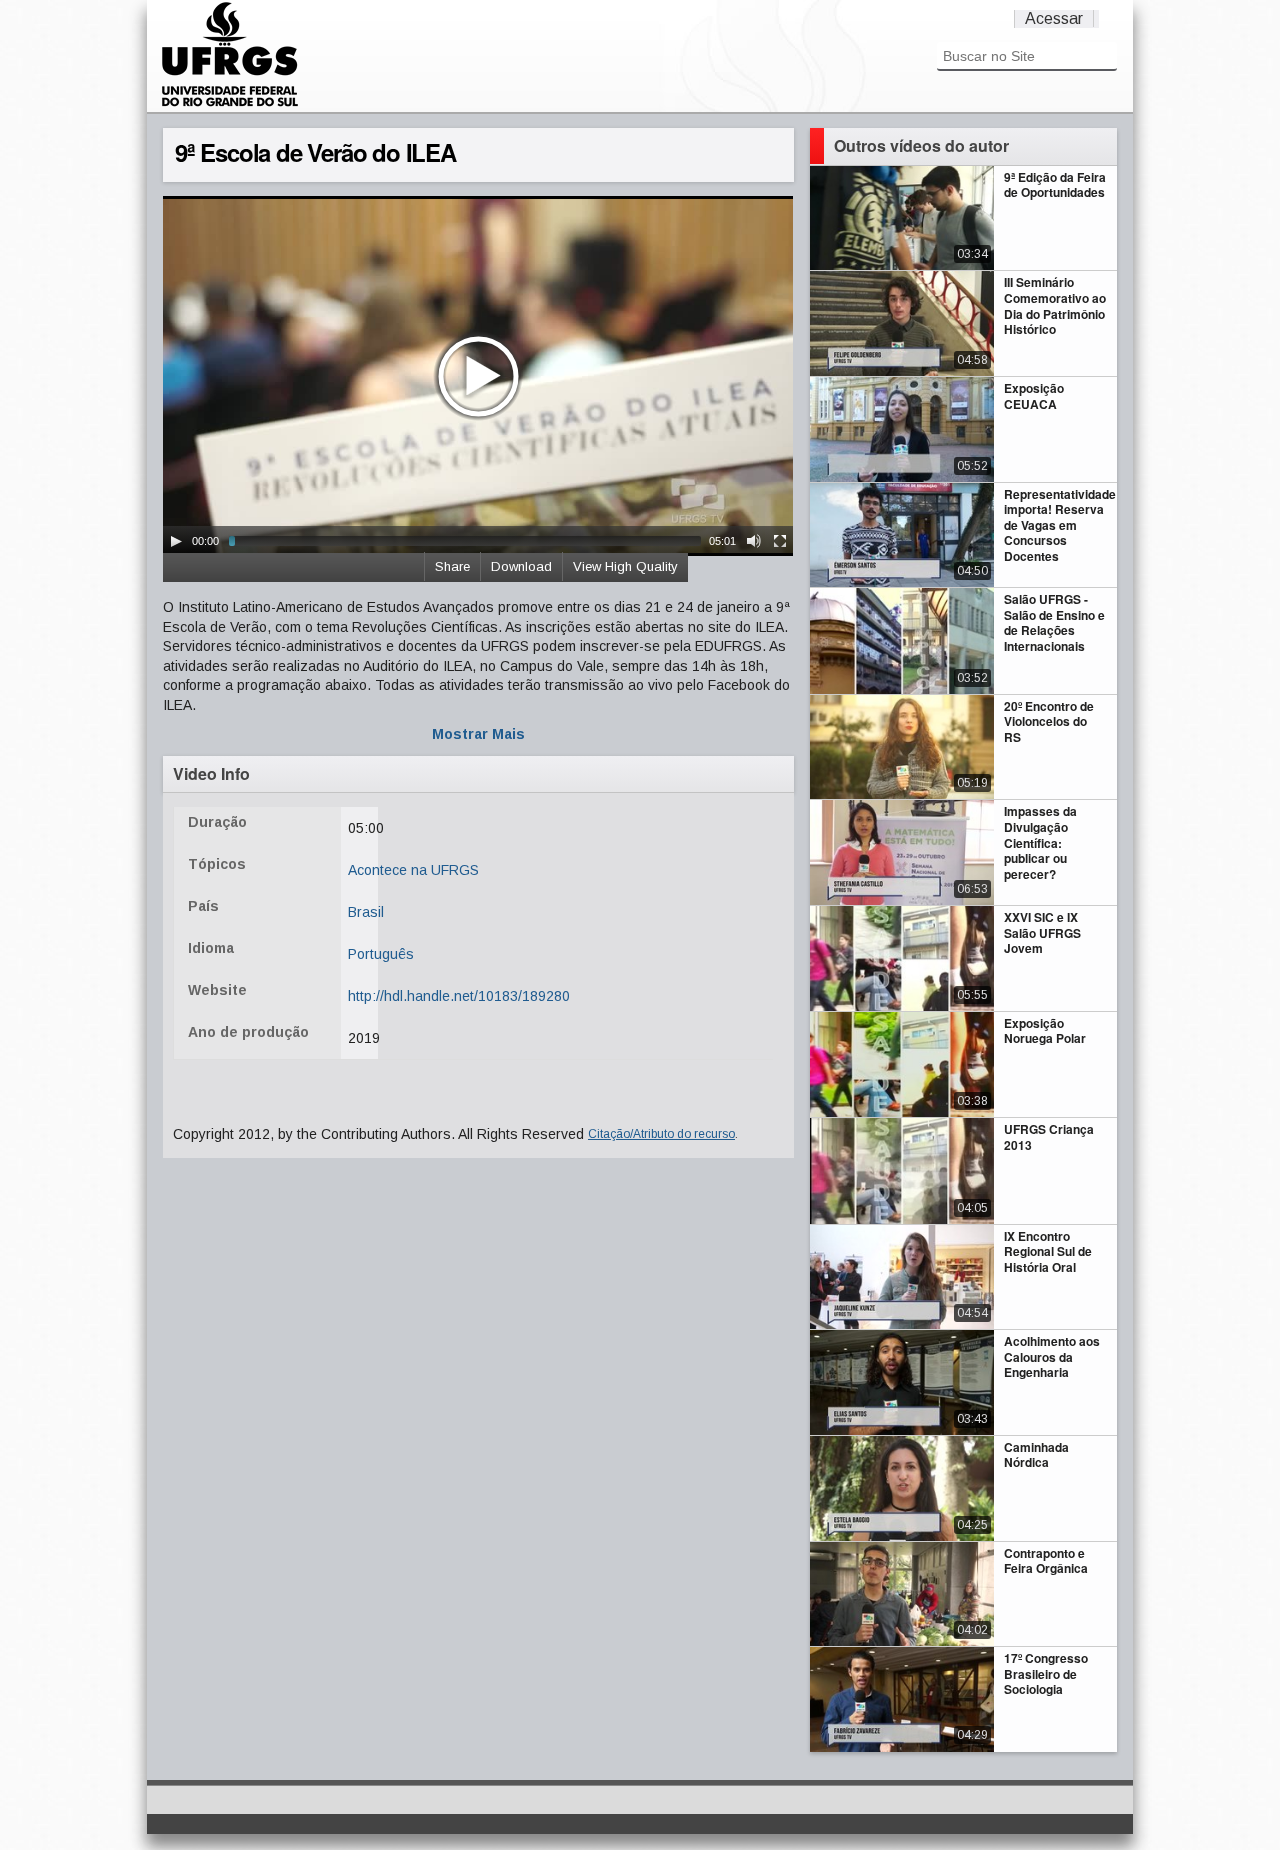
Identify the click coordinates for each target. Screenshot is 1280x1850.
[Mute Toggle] (754, 541)
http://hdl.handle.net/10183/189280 (459, 996)
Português (381, 954)
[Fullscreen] (780, 541)
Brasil (366, 912)
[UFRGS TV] (230, 104)
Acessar (1054, 18)
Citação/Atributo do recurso (661, 1134)
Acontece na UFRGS (413, 870)
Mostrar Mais (478, 734)
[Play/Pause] (176, 541)
